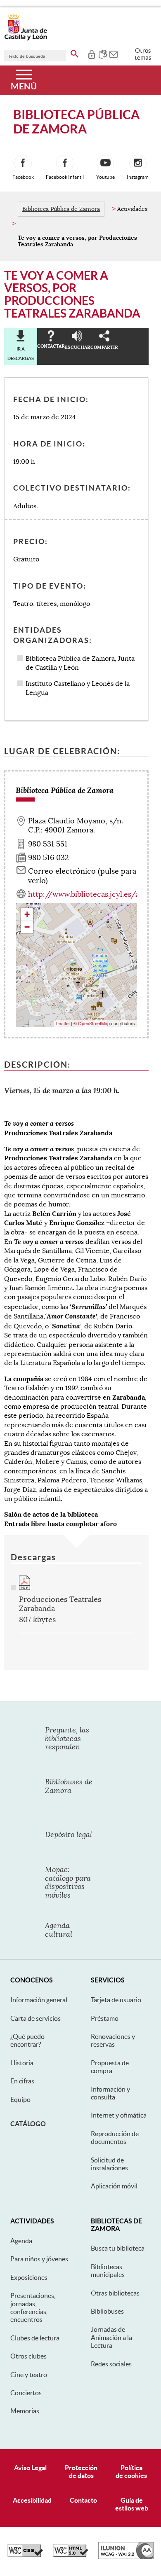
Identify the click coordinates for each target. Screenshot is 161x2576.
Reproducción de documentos (115, 2138)
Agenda (21, 2241)
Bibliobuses (107, 2311)
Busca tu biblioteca (118, 2248)
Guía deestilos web (132, 2504)
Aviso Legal (30, 2468)
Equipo (20, 2099)
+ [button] (27, 914)
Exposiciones (29, 2277)
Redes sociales (111, 2364)
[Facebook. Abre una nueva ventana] (23, 164)
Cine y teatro (29, 2375)
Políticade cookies (131, 2472)
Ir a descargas (21, 353)
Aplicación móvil (114, 2186)
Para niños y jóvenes (39, 2259)
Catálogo (28, 2124)
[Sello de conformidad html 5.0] (71, 2555)
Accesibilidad (32, 2500)
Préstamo (105, 2018)
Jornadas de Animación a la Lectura (111, 2337)
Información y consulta (110, 2093)
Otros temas (143, 54)
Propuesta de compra (110, 2067)
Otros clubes (28, 2356)
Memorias (25, 2411)
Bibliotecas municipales (108, 2271)
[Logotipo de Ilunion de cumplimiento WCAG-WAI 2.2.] (126, 2557)
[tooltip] (91, 54)
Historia (22, 2063)
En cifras (22, 2081)
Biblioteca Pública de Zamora (61, 209)
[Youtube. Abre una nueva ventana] (105, 164)
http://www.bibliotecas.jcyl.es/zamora (95, 894)
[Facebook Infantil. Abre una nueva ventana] (65, 164)
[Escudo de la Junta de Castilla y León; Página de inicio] (26, 39)
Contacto (83, 2500)
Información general (39, 2000)
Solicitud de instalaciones (109, 2164)
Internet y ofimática (119, 2115)
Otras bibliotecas (115, 2293)
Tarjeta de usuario (116, 2000)
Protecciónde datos (81, 2472)
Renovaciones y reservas (113, 2040)
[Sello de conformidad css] (25, 2555)
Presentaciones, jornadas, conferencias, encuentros (33, 2307)
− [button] (27, 927)
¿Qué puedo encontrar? (27, 2040)
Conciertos (26, 2393)
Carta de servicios (36, 2018)
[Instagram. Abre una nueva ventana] (138, 164)
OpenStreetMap (94, 1023)
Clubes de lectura (35, 2338)
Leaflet (63, 1023)
